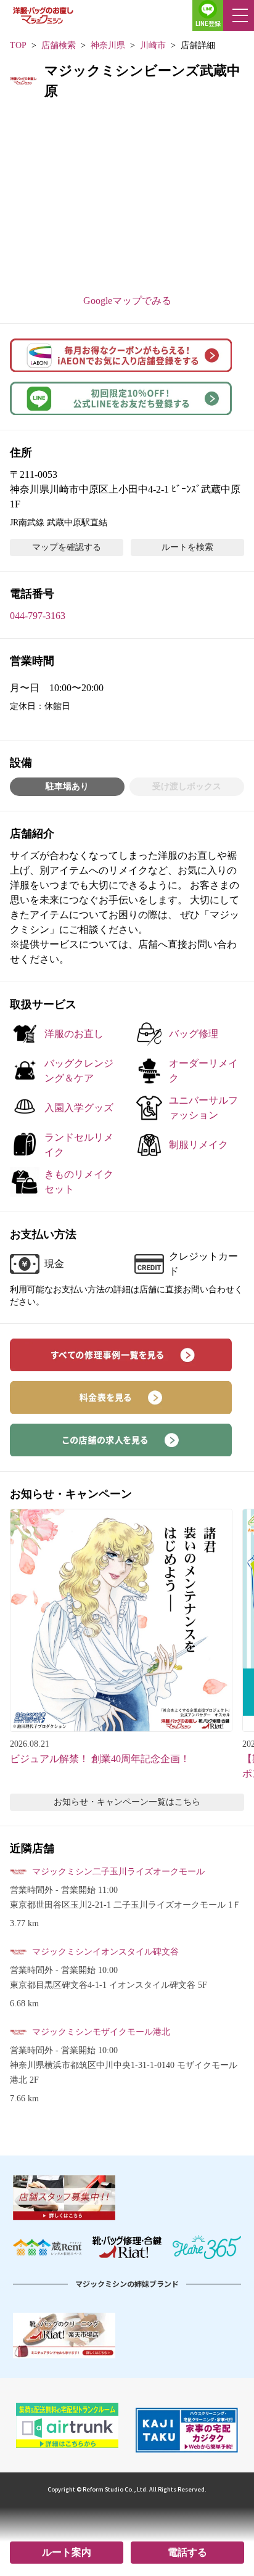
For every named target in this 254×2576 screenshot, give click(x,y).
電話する (187, 2552)
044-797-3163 (38, 616)
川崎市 (153, 45)
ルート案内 (67, 2552)
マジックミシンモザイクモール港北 (101, 2032)
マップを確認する (67, 547)
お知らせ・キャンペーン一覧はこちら (127, 1802)
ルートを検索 (187, 547)
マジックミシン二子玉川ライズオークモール (118, 1872)
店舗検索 (59, 45)
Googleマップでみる (127, 301)
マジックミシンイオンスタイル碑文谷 (105, 1952)
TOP (18, 45)
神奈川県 (108, 45)
